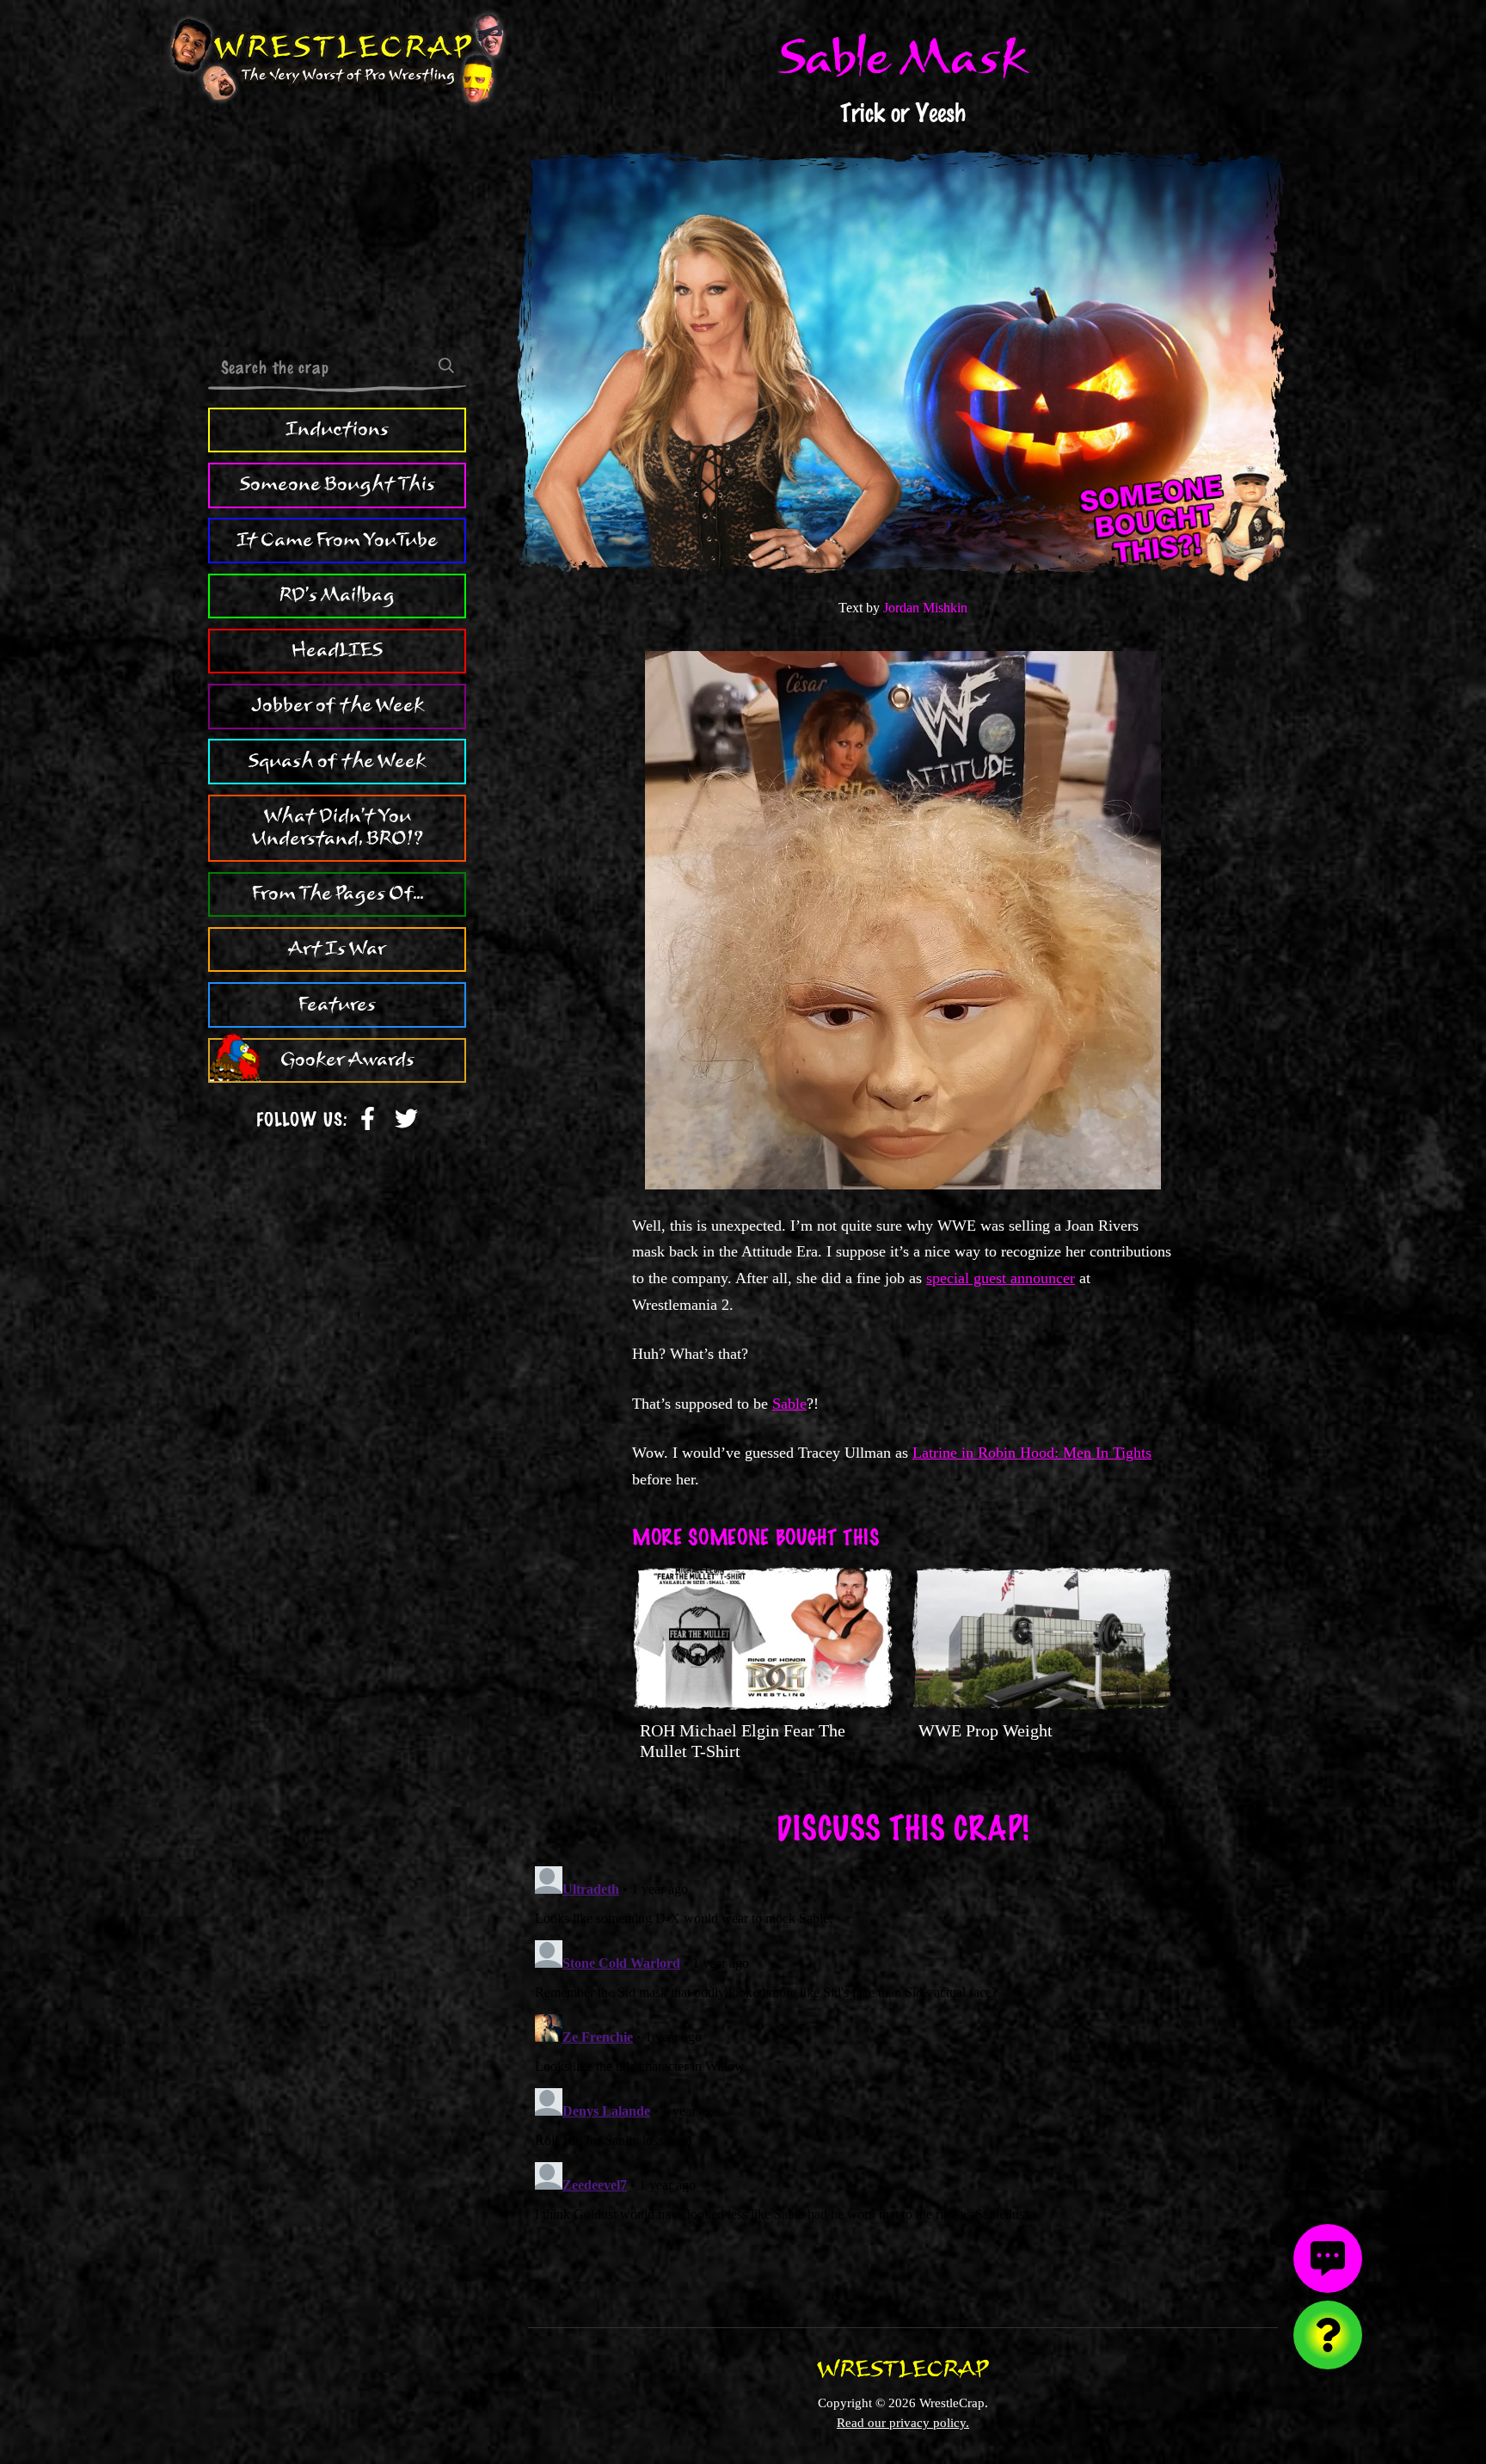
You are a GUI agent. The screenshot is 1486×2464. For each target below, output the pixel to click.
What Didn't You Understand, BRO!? (338, 827)
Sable (789, 1404)
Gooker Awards (347, 1060)
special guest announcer (1001, 1278)
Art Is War (337, 949)
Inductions (337, 429)
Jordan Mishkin (925, 608)
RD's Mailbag (337, 595)
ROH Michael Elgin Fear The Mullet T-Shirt (743, 1741)
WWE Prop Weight (986, 1730)
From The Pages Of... (338, 894)
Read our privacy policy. (903, 2422)
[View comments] (1328, 2258)
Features (337, 1004)
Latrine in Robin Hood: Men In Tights (1032, 1453)
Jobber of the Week (338, 705)
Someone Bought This (338, 484)
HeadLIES (337, 650)
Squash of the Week (337, 760)
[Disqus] (903, 2074)
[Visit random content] (1328, 2335)
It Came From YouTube (337, 539)
